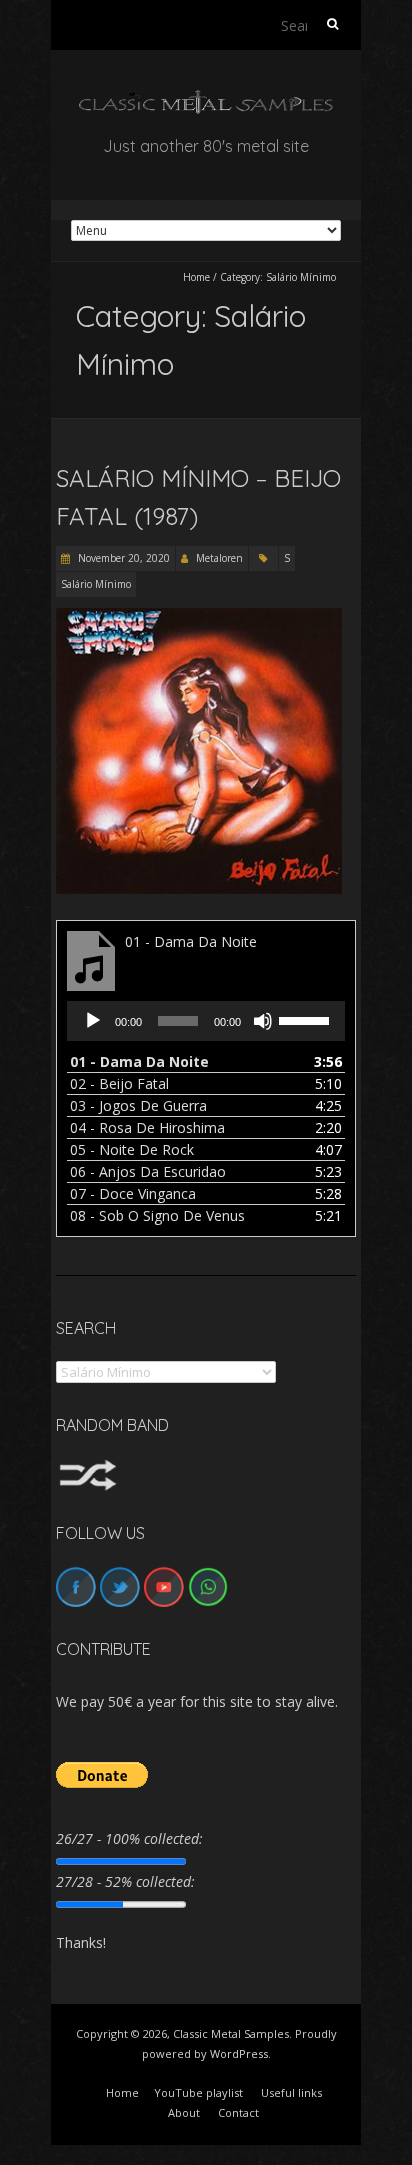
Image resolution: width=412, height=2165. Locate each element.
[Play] (93, 1021)
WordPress (239, 2053)
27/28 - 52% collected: (125, 1881)
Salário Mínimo (96, 584)
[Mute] (263, 1021)
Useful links (291, 2092)
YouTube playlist (198, 2092)
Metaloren (219, 558)
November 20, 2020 (122, 558)
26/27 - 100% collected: (129, 1838)
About (184, 2112)
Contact (238, 2112)
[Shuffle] (88, 1468)
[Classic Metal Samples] (206, 99)
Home (196, 277)
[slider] (307, 1019)
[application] (206, 1021)
